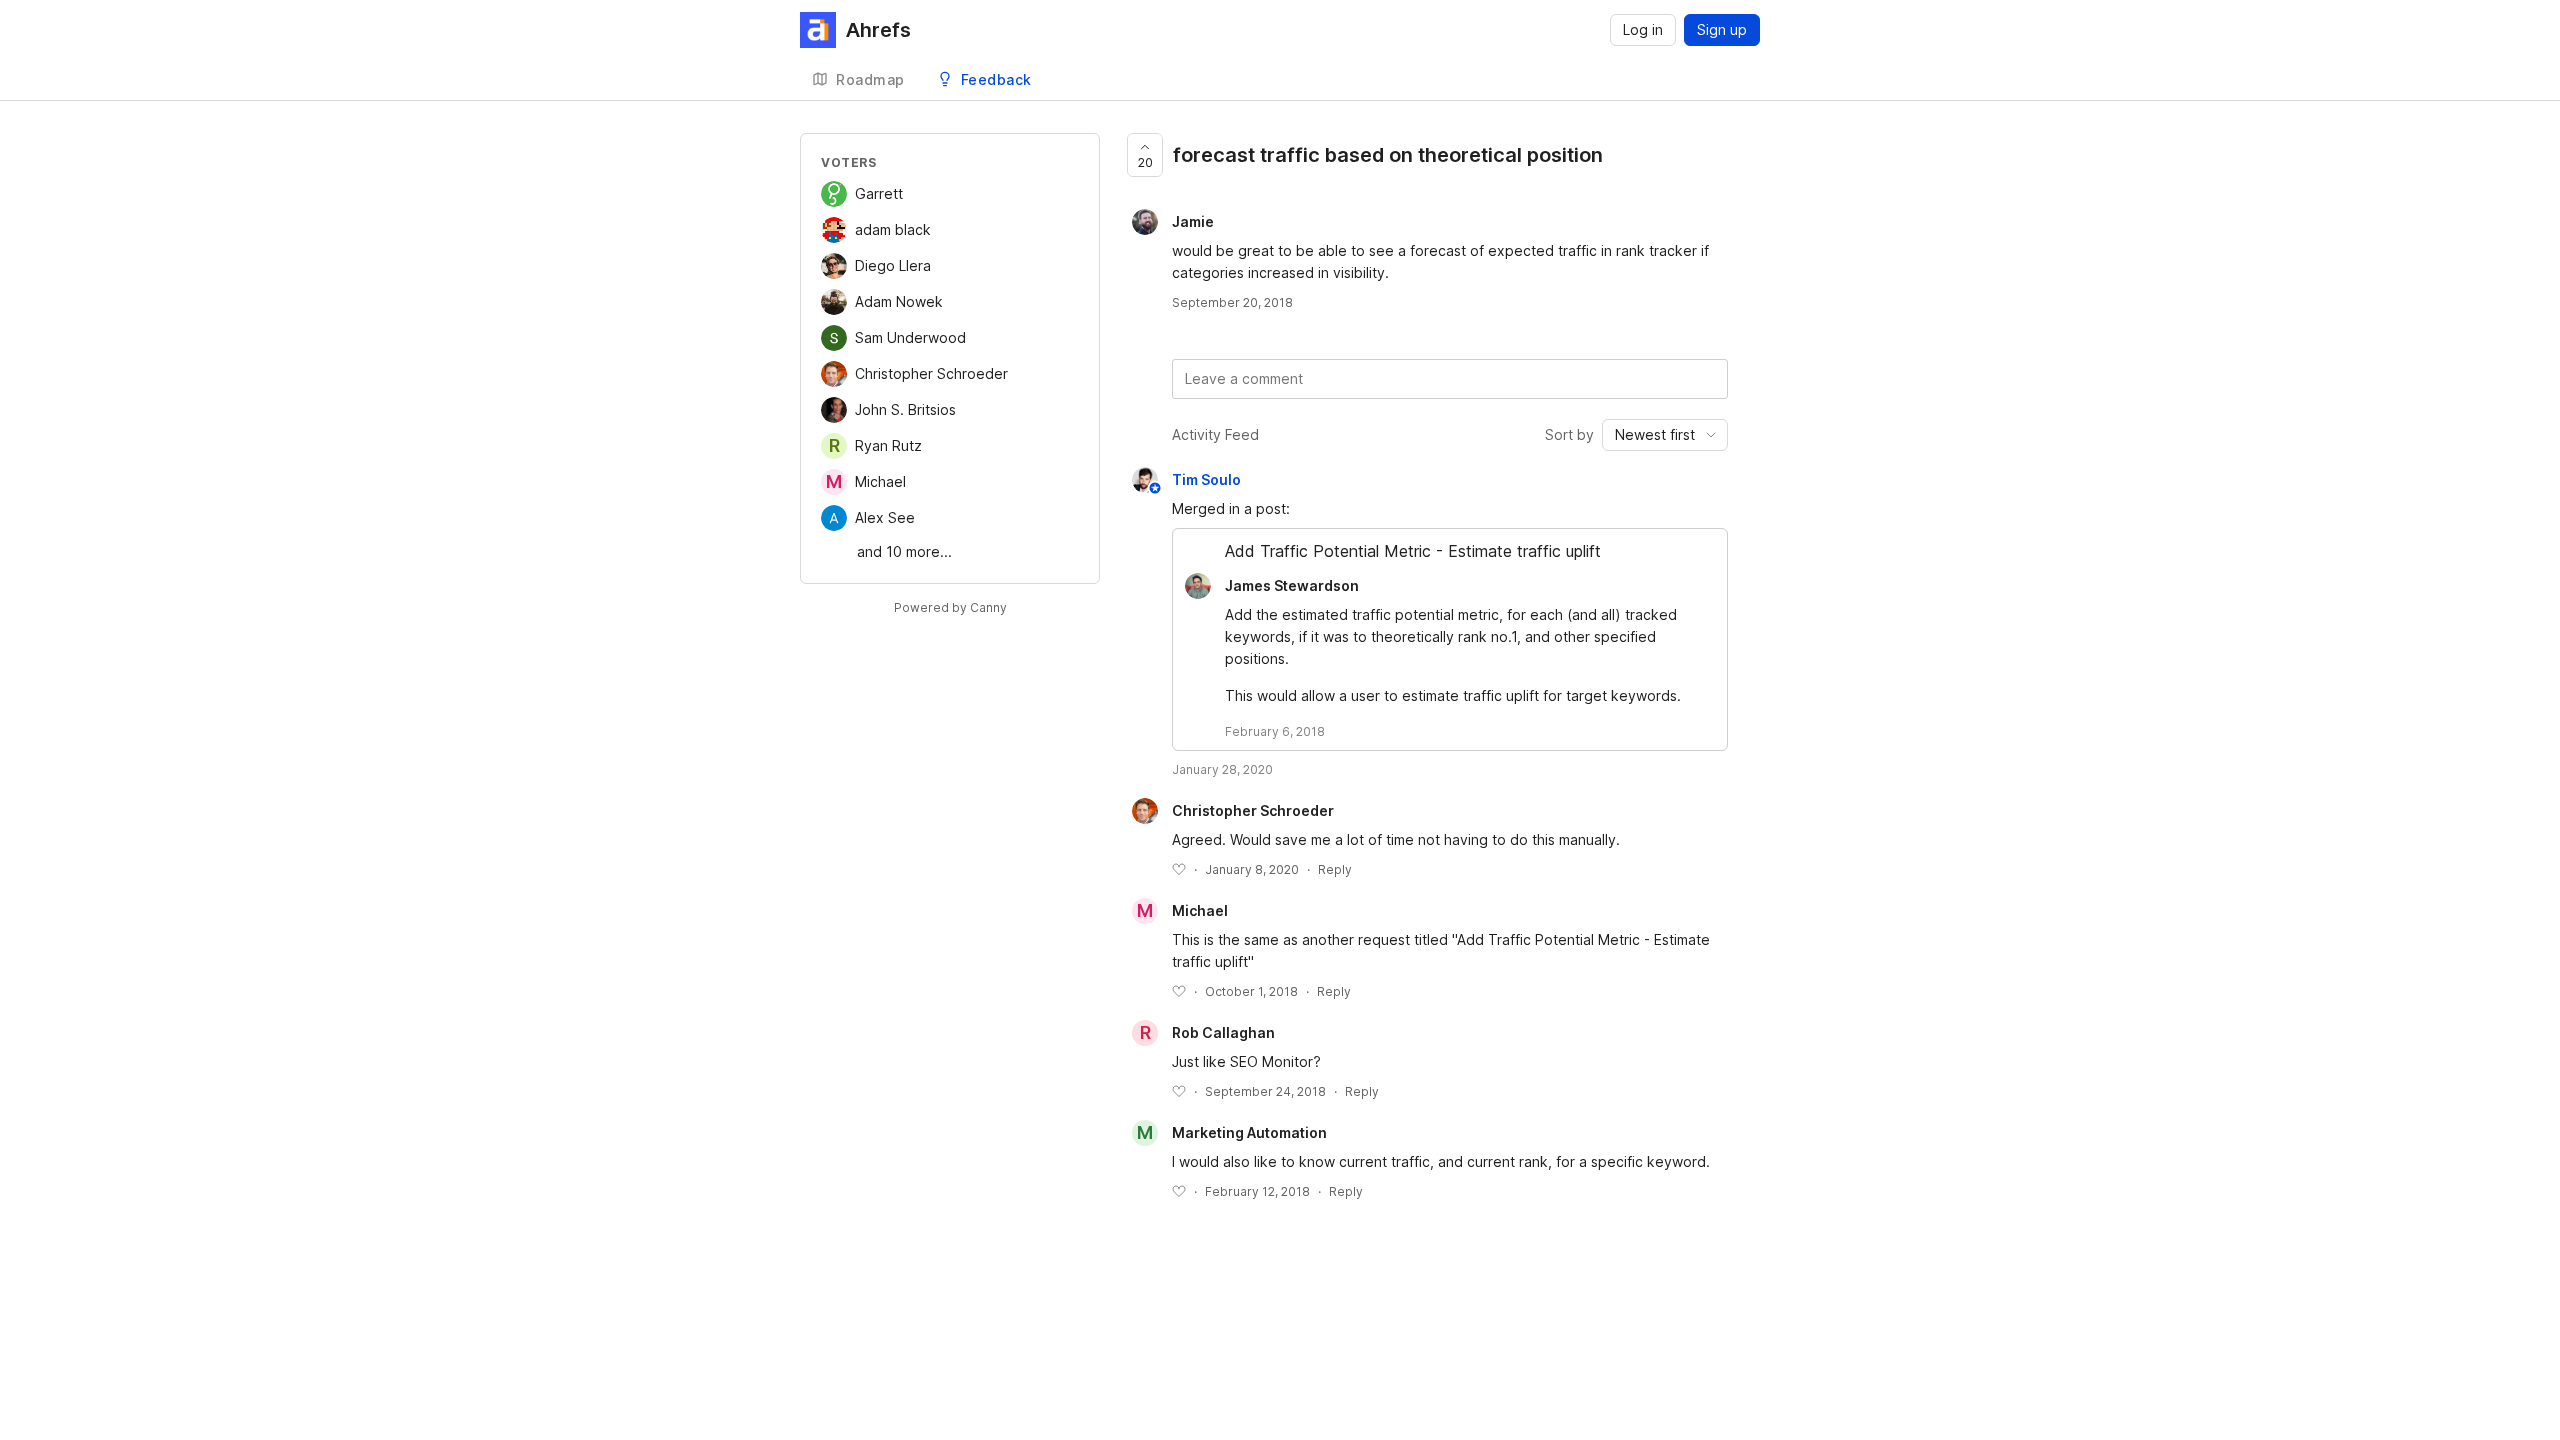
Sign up (1722, 29)
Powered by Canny (950, 607)
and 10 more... (904, 551)
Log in (1643, 29)
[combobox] (1665, 435)
